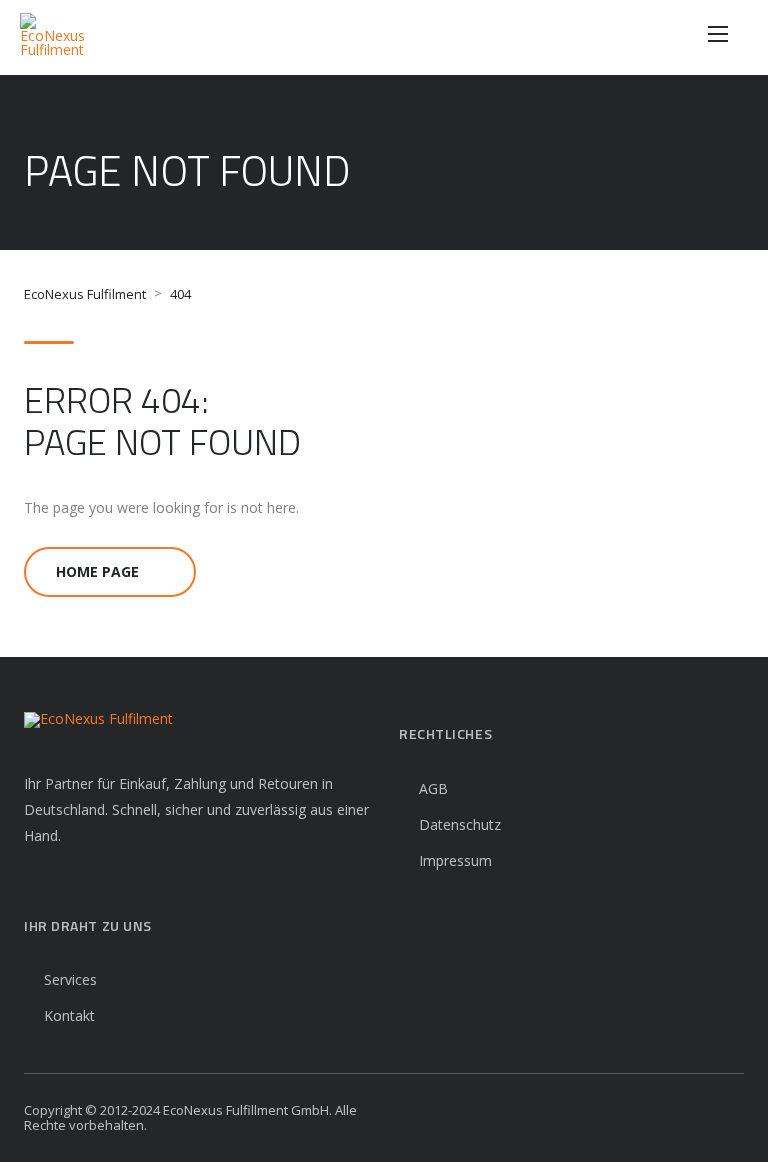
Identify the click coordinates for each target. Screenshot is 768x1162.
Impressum (455, 860)
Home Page (97, 571)
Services (70, 979)
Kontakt (69, 1015)
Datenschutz (460, 824)
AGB (433, 788)
